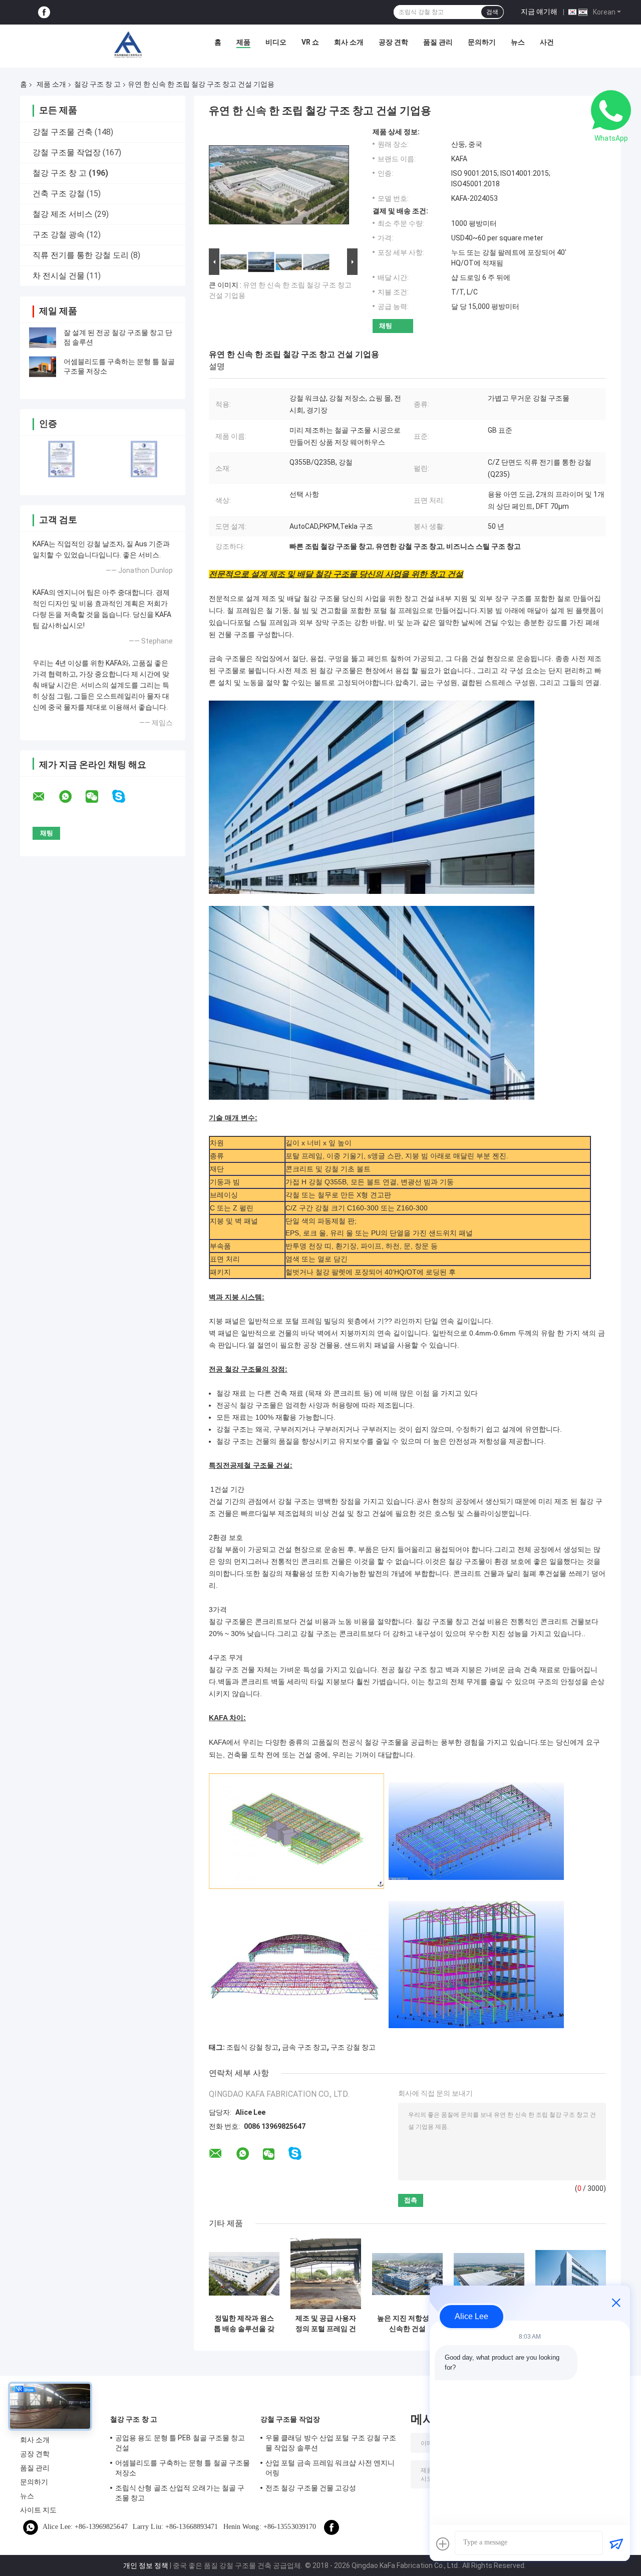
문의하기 (482, 42)
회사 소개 (349, 42)
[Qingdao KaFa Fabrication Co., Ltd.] (128, 45)
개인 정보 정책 (146, 2565)
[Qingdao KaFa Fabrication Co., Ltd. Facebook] (44, 12)
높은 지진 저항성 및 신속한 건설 (407, 2323)
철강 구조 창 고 (97, 84)
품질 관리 (438, 42)
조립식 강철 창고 (252, 2047)
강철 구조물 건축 (63, 132)
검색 (492, 12)
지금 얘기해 (539, 12)
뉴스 (518, 42)
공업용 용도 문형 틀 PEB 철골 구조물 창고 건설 (180, 2443)
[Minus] (616, 2303)
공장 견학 (393, 42)
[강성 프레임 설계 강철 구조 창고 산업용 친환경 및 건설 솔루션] (489, 2274)
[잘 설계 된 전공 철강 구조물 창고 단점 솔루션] (43, 338)
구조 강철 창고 (353, 2047)
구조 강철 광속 (59, 235)
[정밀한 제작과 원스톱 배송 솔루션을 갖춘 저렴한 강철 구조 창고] (244, 2274)
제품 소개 (51, 84)
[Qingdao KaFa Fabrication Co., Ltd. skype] (125, 796)
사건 (547, 42)
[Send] (616, 2544)
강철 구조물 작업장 (67, 152)
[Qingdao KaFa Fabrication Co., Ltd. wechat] (98, 797)
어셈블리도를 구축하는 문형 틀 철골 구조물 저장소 (183, 2468)
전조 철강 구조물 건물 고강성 (311, 2488)
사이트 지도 (39, 2510)
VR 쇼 (310, 42)
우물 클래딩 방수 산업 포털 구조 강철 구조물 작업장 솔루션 (331, 2443)
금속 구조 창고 (304, 2047)
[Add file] (443, 2544)
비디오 (276, 42)
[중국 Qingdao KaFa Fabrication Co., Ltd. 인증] (61, 459)
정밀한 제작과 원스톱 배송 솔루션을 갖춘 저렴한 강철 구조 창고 (244, 2324)
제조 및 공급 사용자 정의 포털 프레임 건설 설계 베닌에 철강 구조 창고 (326, 2324)
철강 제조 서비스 (63, 214)
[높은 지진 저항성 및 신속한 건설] (407, 2274)
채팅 (386, 326)
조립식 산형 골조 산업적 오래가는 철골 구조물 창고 (180, 2493)
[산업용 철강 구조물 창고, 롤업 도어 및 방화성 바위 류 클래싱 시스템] (571, 2274)
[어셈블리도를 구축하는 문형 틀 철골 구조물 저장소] (43, 367)
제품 (243, 42)
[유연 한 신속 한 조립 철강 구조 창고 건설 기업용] (279, 187)
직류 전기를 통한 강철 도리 (81, 255)
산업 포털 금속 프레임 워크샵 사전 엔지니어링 (330, 2468)
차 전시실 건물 (59, 276)
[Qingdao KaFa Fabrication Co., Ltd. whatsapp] (72, 797)
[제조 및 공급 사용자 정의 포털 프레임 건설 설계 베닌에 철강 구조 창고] (326, 2274)
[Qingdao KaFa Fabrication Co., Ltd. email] (45, 797)
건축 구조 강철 (59, 194)
